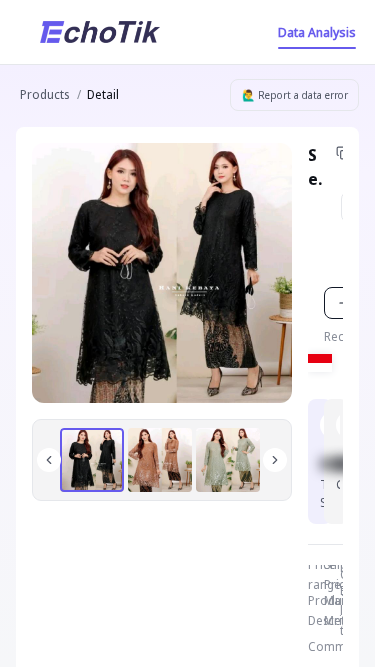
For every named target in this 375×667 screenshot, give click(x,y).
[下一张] (275, 460)
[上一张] (49, 460)
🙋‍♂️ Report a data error (295, 95)
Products (44, 94)
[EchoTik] (100, 32)
